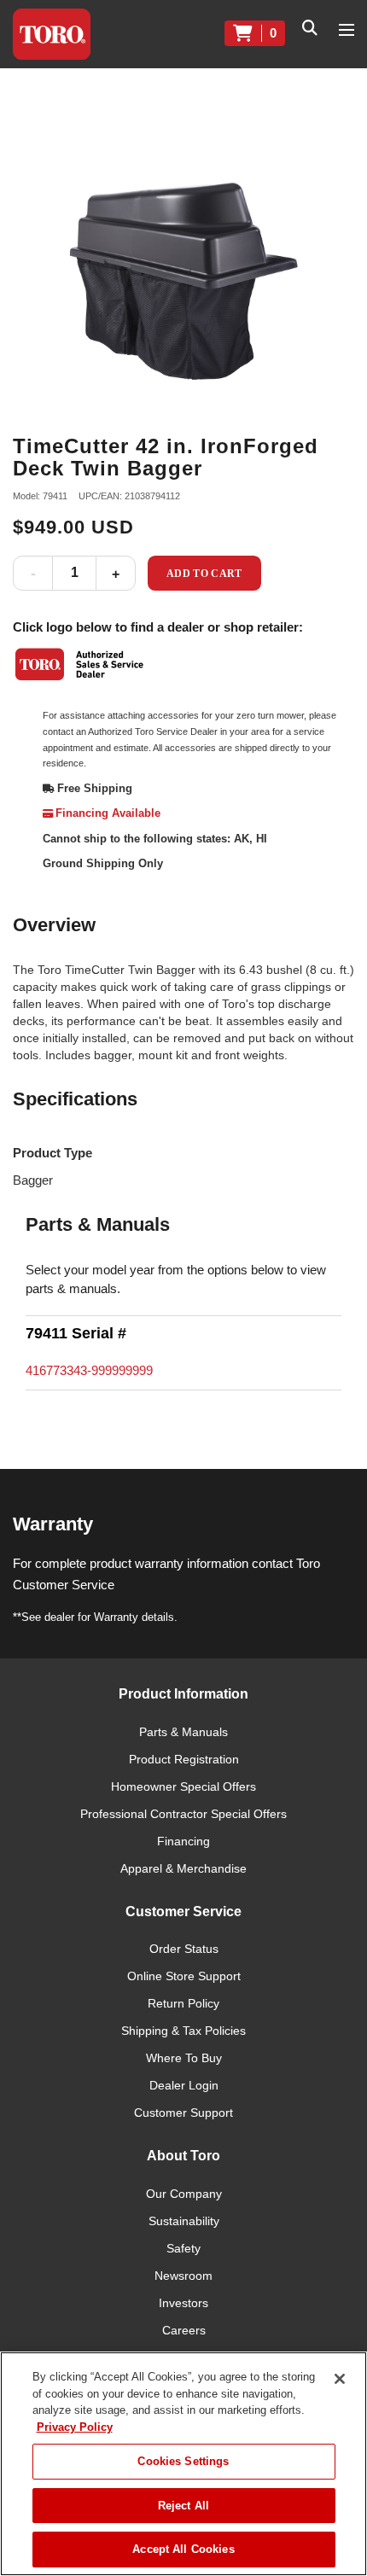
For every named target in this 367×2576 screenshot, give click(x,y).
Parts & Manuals (183, 1732)
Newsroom (183, 2276)
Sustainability (184, 2221)
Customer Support (183, 2113)
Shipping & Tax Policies (183, 2031)
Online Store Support (184, 1976)
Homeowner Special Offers (183, 1786)
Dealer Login (184, 2085)
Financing (183, 1841)
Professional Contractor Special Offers (183, 1814)
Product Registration (184, 1759)
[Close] (340, 2379)
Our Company (184, 2194)
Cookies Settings (183, 2461)
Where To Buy (184, 2058)
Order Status (184, 1949)
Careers (184, 2330)
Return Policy (183, 2003)
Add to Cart (204, 574)
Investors (183, 2303)
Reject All (183, 2506)
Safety (183, 2248)
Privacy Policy (75, 2427)
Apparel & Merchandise (183, 1868)
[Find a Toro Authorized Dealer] (80, 664)
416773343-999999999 (89, 1370)
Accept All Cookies (183, 2549)
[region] (183, 2464)
